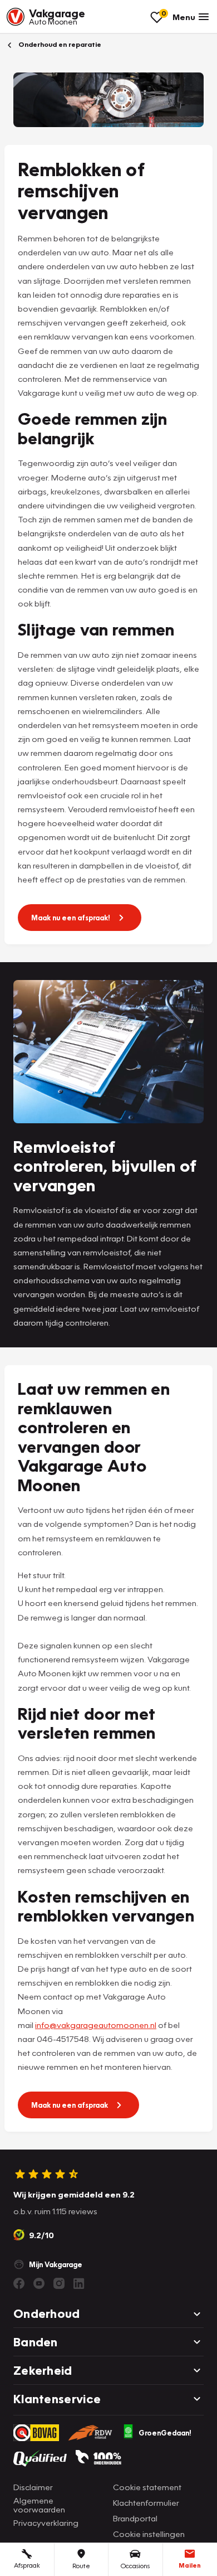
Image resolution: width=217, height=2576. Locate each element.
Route (81, 2566)
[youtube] (39, 2283)
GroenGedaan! (165, 2433)
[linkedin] (79, 2283)
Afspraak (27, 2565)
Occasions (135, 2566)
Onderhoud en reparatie (59, 44)
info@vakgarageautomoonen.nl (96, 2025)
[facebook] (19, 2283)
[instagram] (59, 2283)
